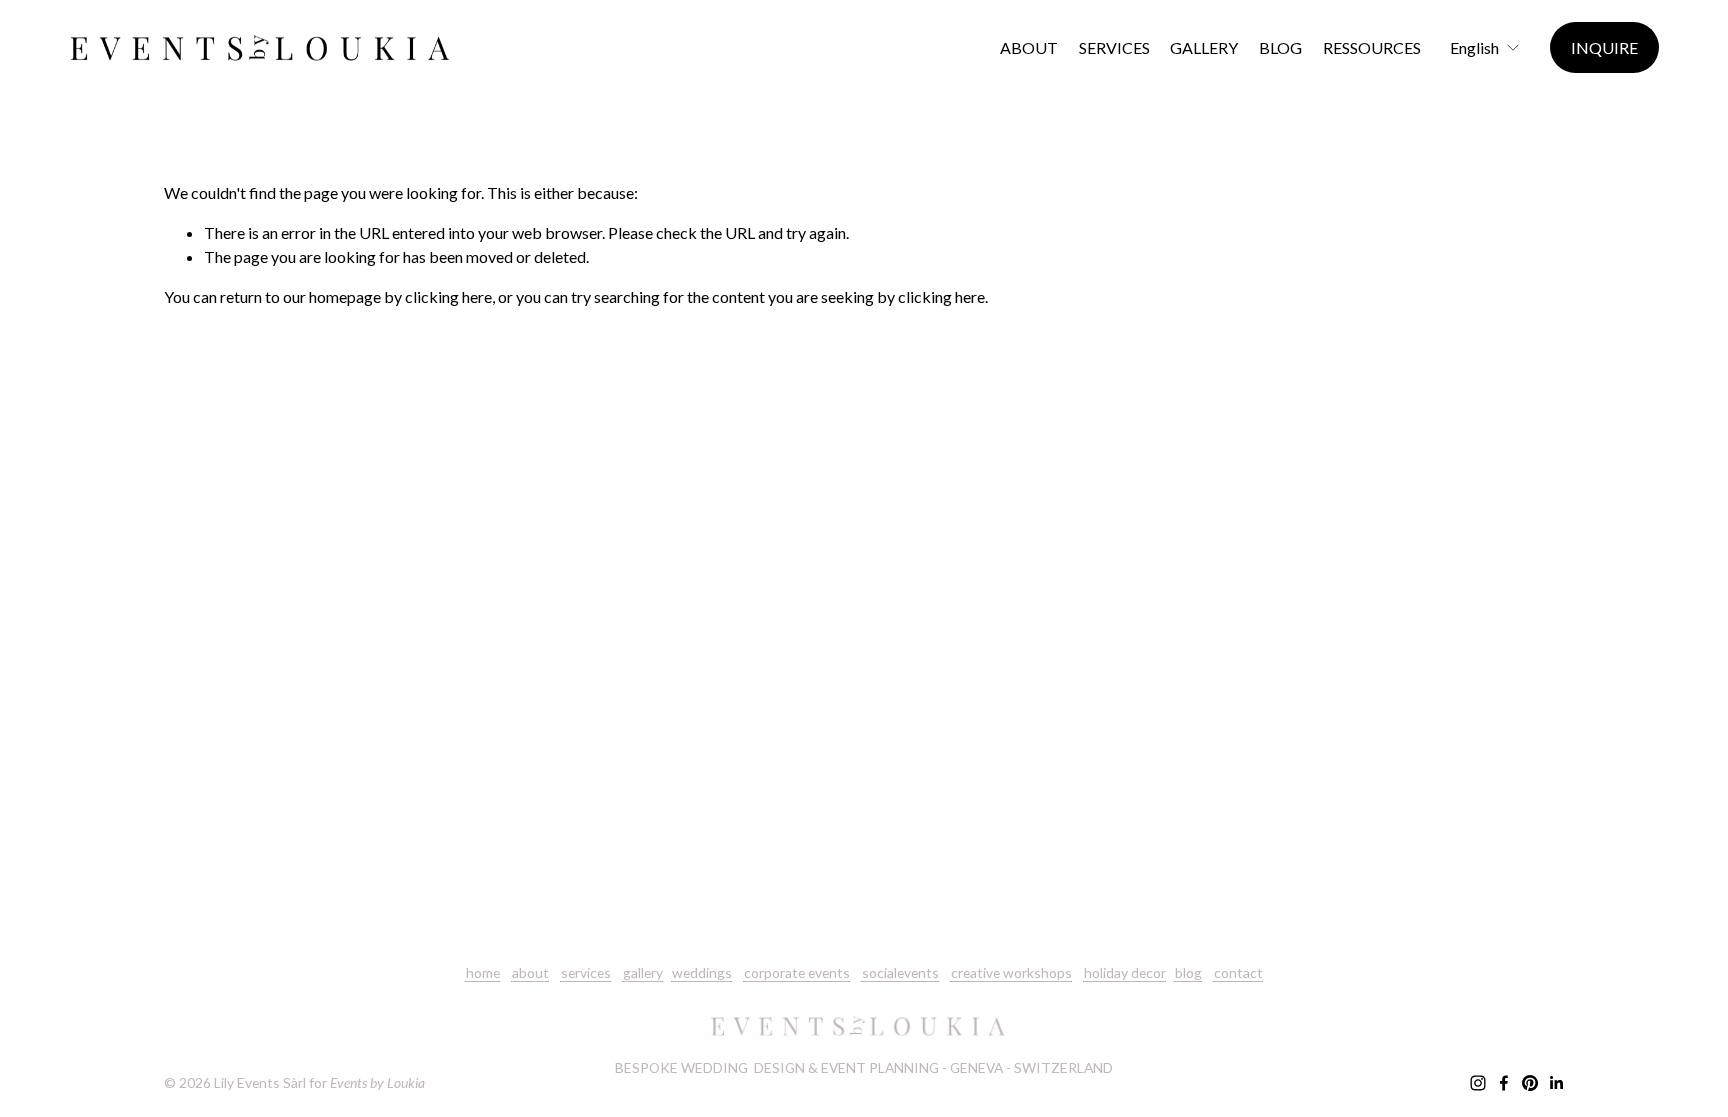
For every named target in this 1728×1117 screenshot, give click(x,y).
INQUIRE (1604, 47)
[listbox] (1485, 47)
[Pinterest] (1530, 1083)
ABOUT (1029, 47)
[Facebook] (1504, 1083)
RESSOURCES (1372, 47)
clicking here (448, 296)
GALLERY (1204, 47)
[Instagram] (1478, 1083)
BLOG (1280, 47)
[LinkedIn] (1556, 1083)
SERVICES (1114, 47)
